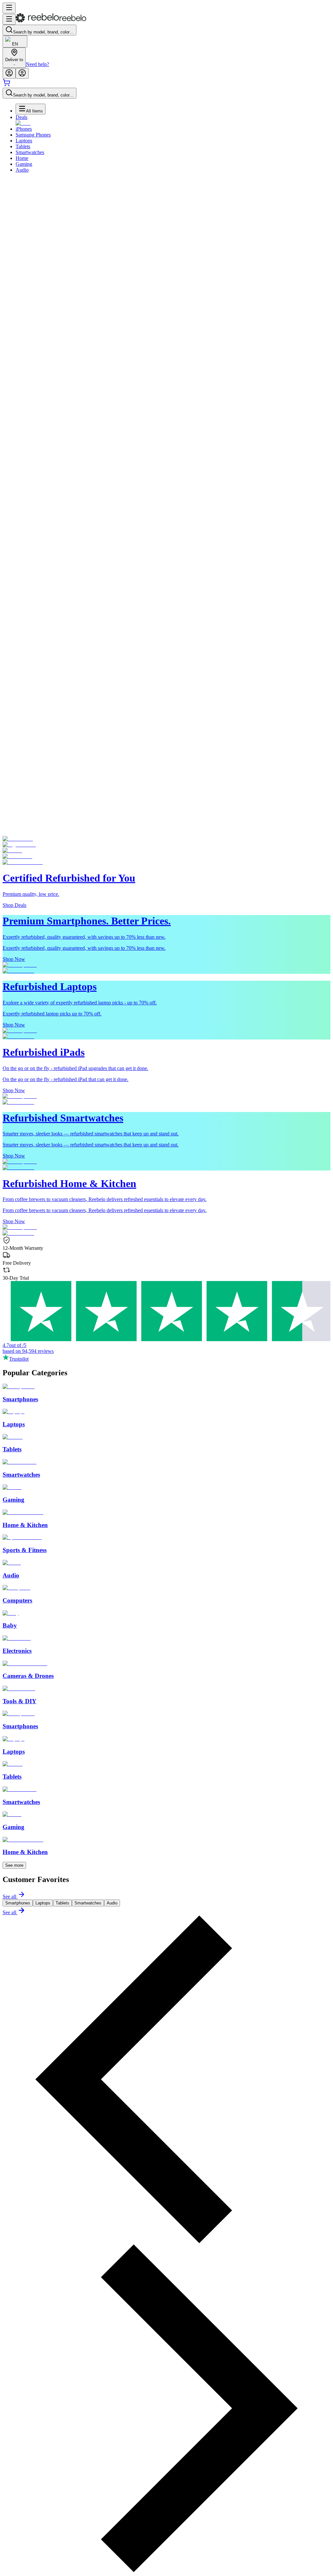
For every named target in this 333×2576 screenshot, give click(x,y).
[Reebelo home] (51, 21)
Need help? (37, 64)
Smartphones (18, 1903)
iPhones (24, 129)
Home (22, 158)
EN (15, 44)
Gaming (24, 164)
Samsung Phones (33, 135)
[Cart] (7, 85)
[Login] (9, 73)
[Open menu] (9, 8)
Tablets (23, 146)
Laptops (24, 141)
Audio (22, 170)
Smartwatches (30, 152)
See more (14, 1865)
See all (9, 1896)
